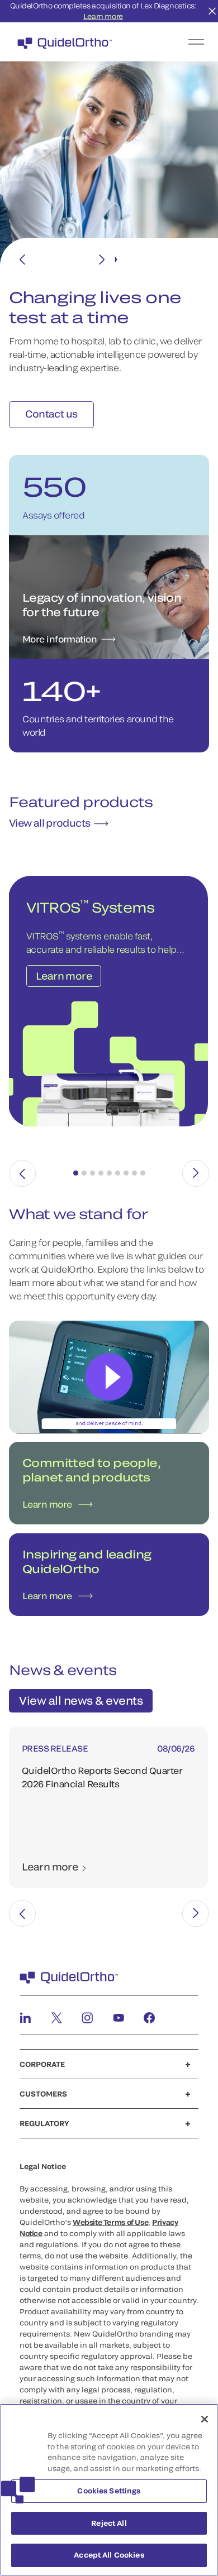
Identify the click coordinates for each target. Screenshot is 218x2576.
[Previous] (22, 260)
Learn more (103, 16)
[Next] (102, 260)
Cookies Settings (109, 2491)
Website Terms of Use (110, 2222)
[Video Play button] (109, 1377)
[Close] (205, 2419)
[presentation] (22, 1173)
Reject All (109, 2523)
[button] (76, 1173)
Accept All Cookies (109, 2555)
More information (60, 639)
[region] (109, 2490)
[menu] (178, 42)
